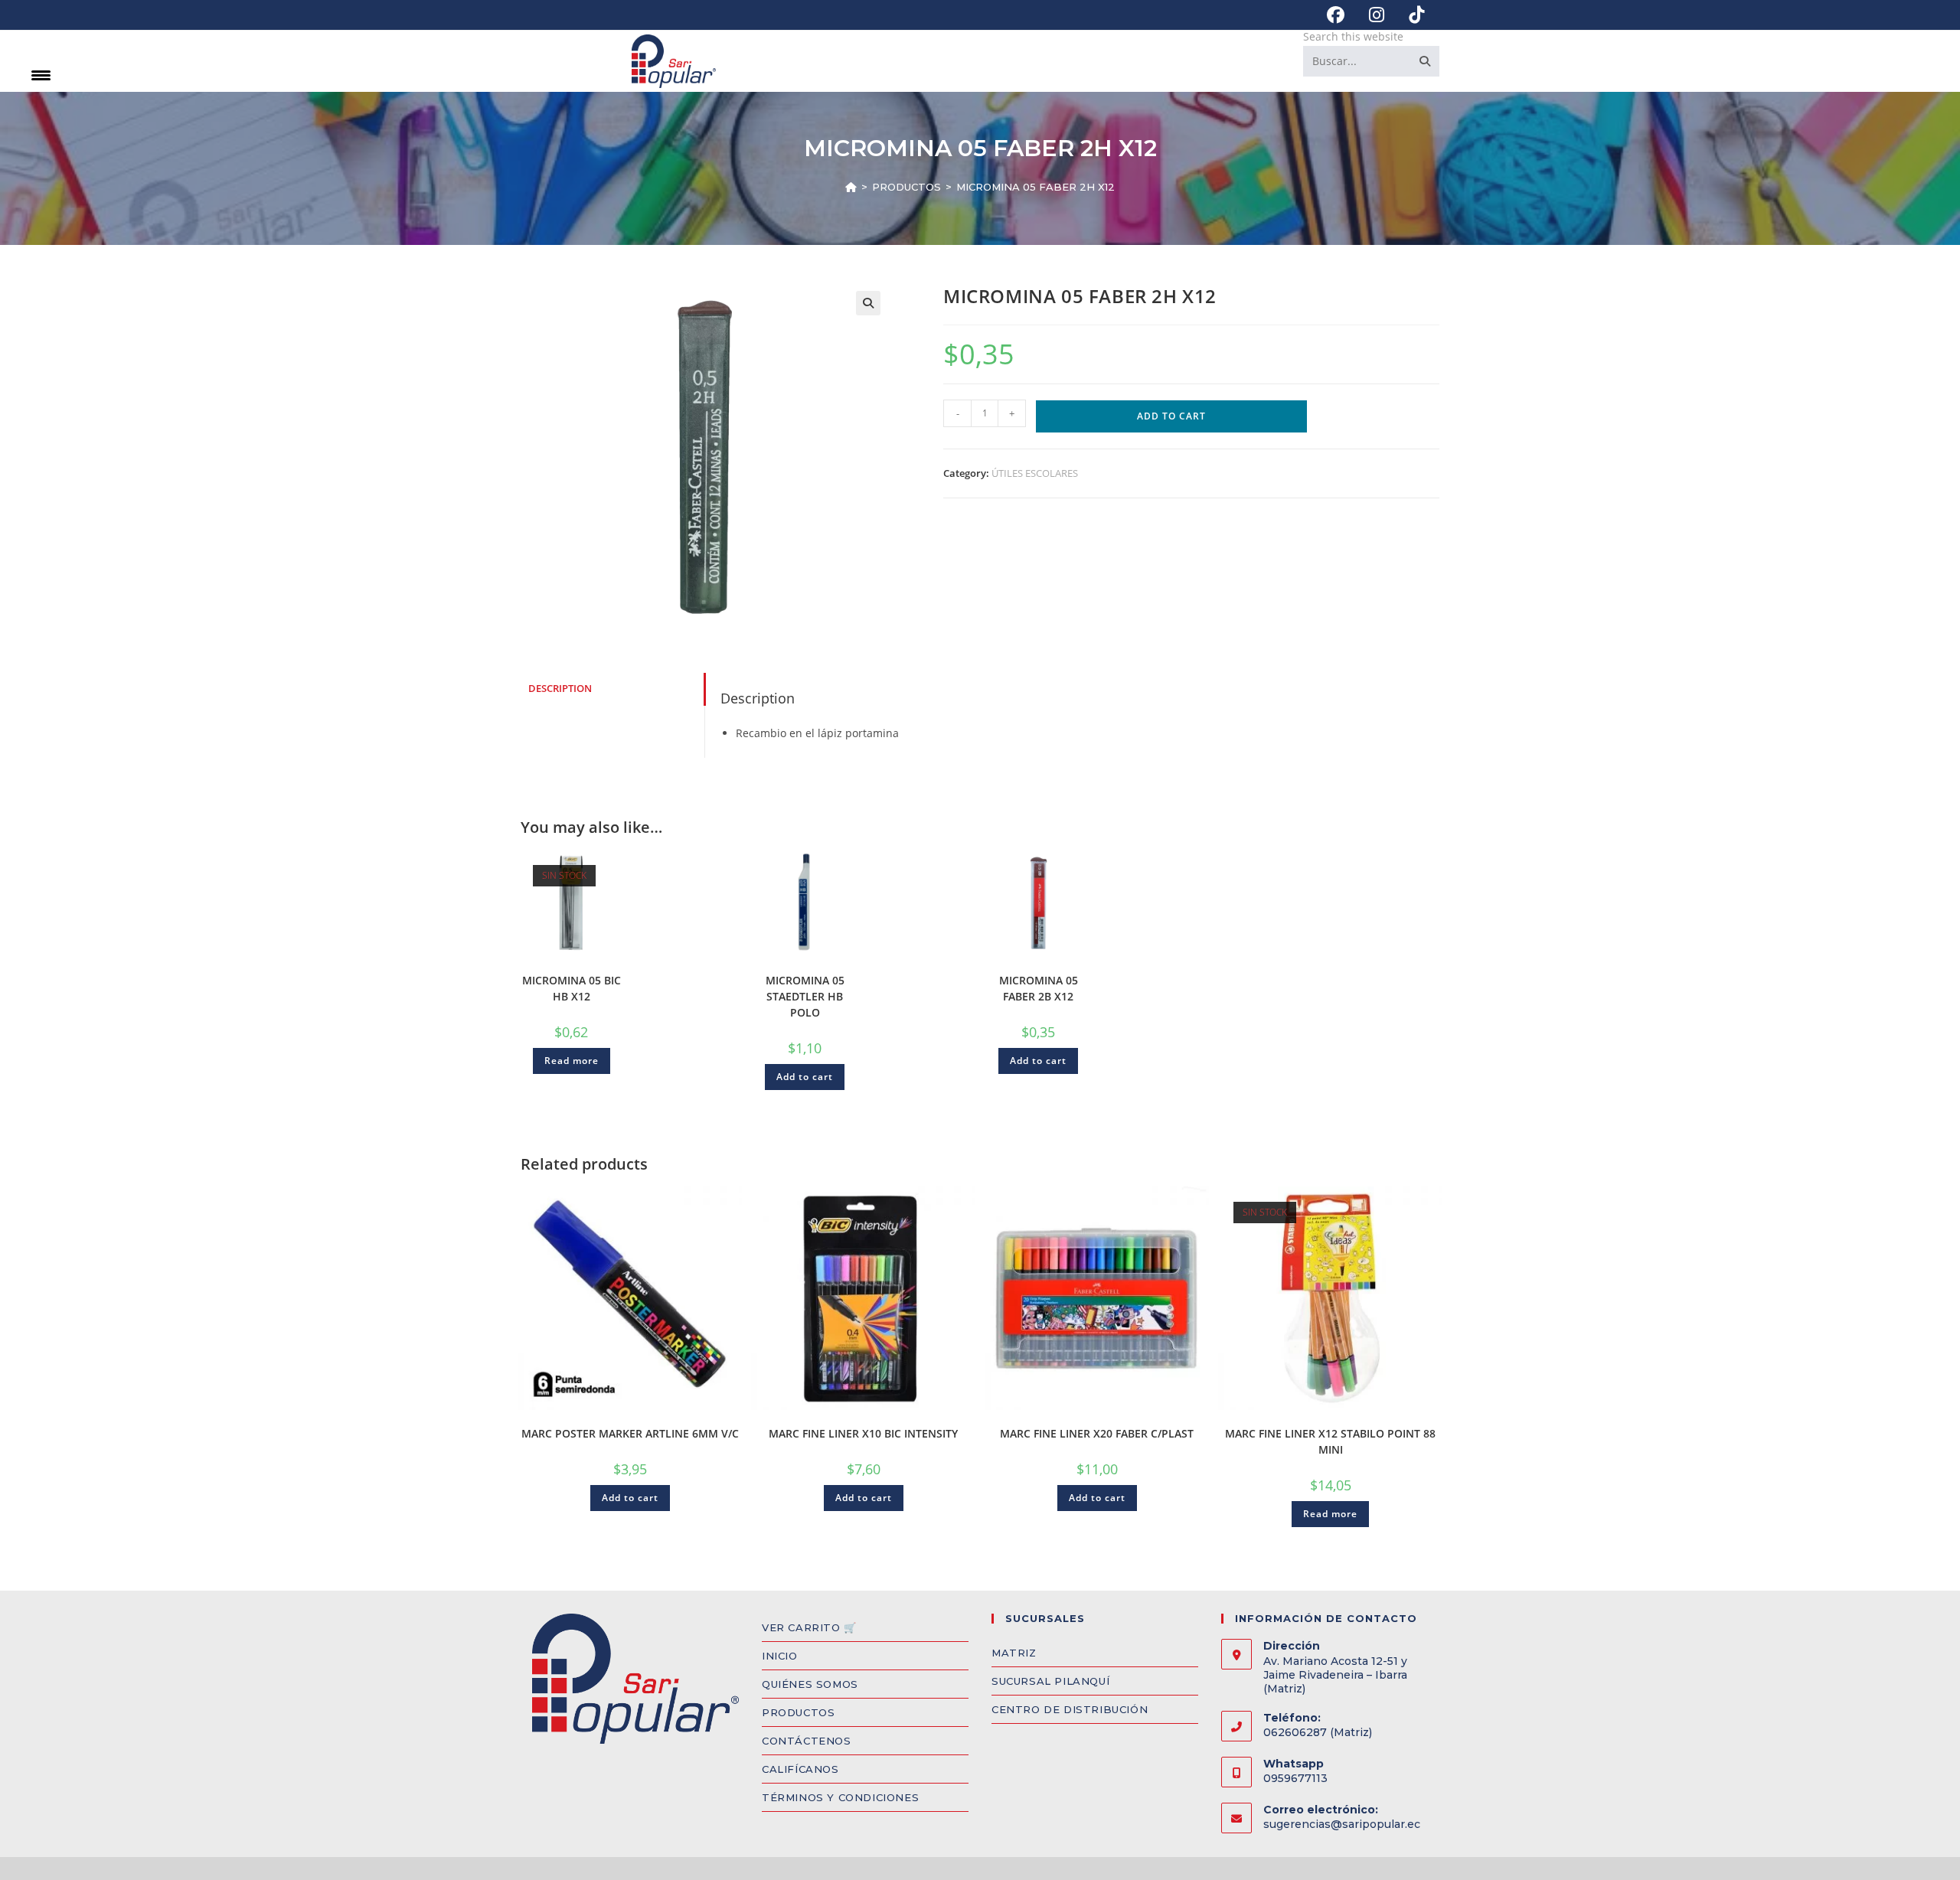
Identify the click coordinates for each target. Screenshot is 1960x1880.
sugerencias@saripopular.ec (1342, 1824)
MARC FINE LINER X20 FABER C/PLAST (1097, 1433)
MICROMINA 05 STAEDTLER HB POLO (805, 996)
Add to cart (1171, 416)
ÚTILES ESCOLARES (1035, 473)
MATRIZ (1014, 1653)
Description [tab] (560, 689)
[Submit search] (1425, 61)
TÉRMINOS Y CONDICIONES (840, 1797)
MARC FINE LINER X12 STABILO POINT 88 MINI (1330, 1441)
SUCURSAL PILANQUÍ (1050, 1681)
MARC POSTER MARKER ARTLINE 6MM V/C (630, 1433)
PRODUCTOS (798, 1712)
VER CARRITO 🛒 (809, 1627)
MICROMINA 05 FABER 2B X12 (1039, 988)
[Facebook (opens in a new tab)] (1336, 15)
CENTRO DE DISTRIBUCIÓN (1070, 1709)
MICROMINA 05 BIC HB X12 (572, 988)
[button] (868, 303)
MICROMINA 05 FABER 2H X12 (1036, 187)
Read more (572, 1061)
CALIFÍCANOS (800, 1769)
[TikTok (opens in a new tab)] (1410, 15)
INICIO (780, 1656)
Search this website (1353, 36)
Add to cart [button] (805, 1077)
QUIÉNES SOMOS (810, 1684)
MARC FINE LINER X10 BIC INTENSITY (863, 1433)
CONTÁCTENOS (807, 1741)
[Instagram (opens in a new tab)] (1377, 15)
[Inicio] (851, 187)
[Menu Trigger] (41, 75)
